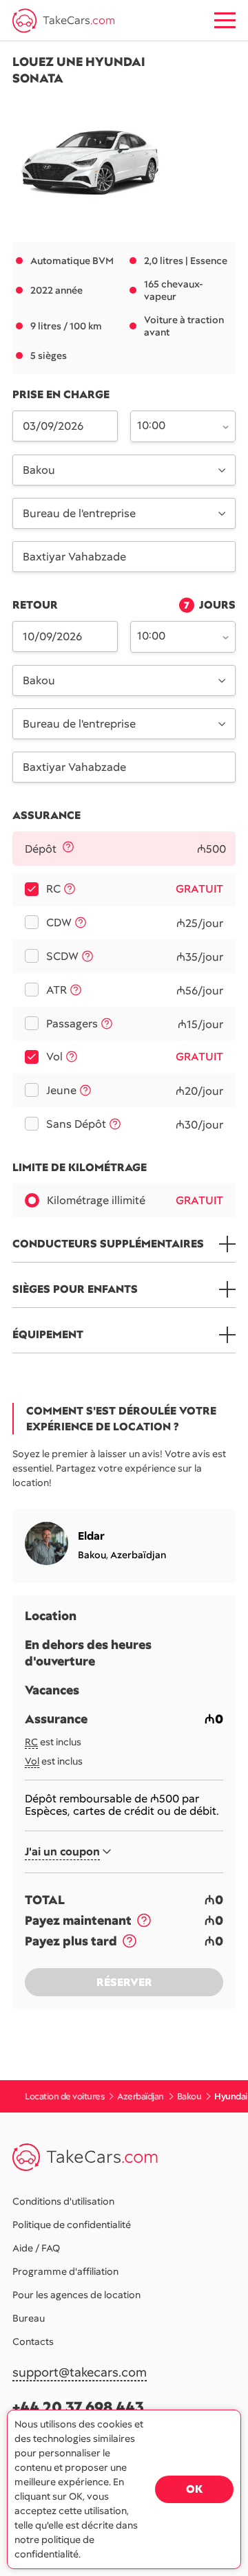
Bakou (92, 1555)
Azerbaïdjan (138, 1555)
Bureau (29, 2318)
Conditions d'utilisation (63, 2201)
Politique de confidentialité (72, 2225)
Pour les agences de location (76, 2295)
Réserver (124, 1982)
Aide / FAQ (36, 2248)
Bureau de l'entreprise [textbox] (79, 513)
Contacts (33, 2342)
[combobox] (175, 425)
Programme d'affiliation (65, 2271)
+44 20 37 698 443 (78, 2407)
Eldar (91, 1536)
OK (194, 2489)
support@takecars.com (80, 2373)
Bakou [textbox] (39, 470)
